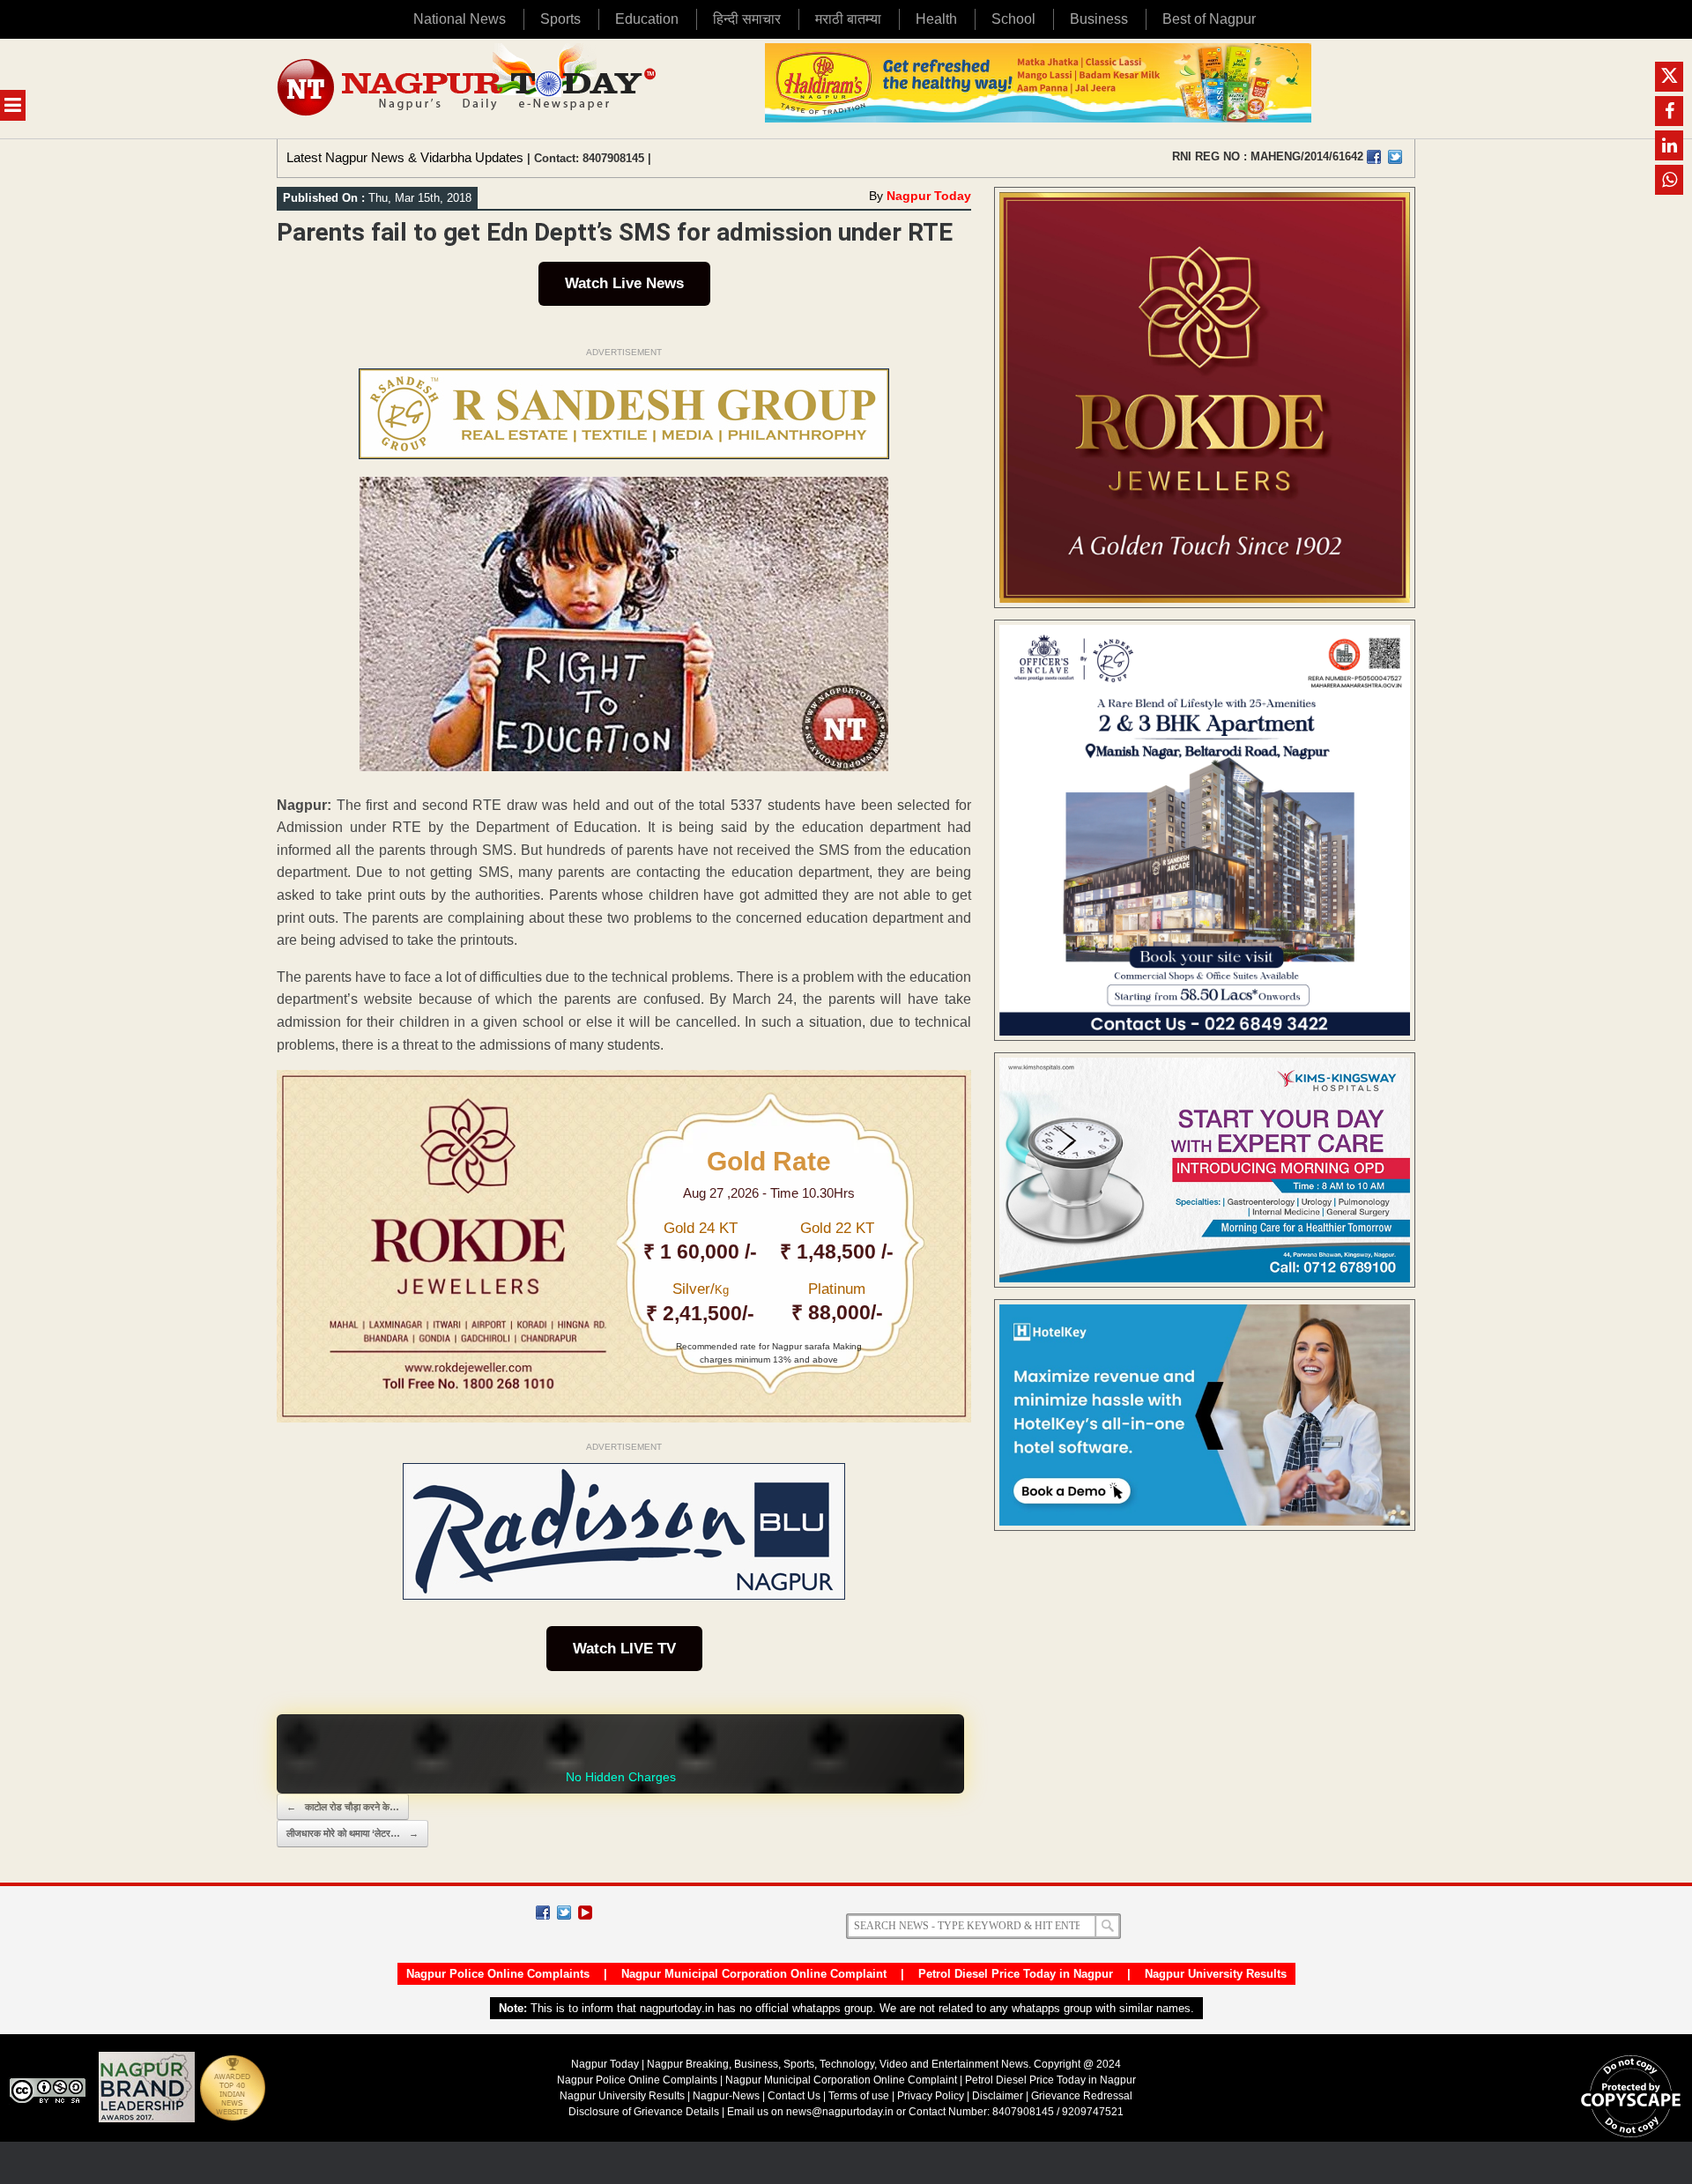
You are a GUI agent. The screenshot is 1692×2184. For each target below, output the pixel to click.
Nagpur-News (726, 2096)
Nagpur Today (929, 196)
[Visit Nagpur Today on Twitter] (1395, 157)
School (1013, 19)
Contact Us (794, 2096)
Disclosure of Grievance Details (644, 2112)
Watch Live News (624, 283)
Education (647, 19)
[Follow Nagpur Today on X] (564, 1913)
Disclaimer (999, 2096)
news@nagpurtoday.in (840, 2112)
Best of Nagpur (1209, 19)
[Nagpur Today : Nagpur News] (468, 89)
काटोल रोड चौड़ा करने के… (343, 1807)
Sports (560, 19)
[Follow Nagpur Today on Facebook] (543, 1913)
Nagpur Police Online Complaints (498, 1974)
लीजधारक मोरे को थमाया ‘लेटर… (352, 1833)
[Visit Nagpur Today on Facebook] (1374, 157)
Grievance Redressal (1082, 2096)
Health (936, 19)
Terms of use (859, 2096)
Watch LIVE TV (624, 1649)
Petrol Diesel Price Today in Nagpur (1016, 1974)
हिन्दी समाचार (747, 19)
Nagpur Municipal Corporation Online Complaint (754, 1974)
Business (1099, 19)
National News (460, 19)
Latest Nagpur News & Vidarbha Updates (405, 157)
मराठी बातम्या (848, 19)
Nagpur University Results (1216, 1974)
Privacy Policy (931, 2096)
